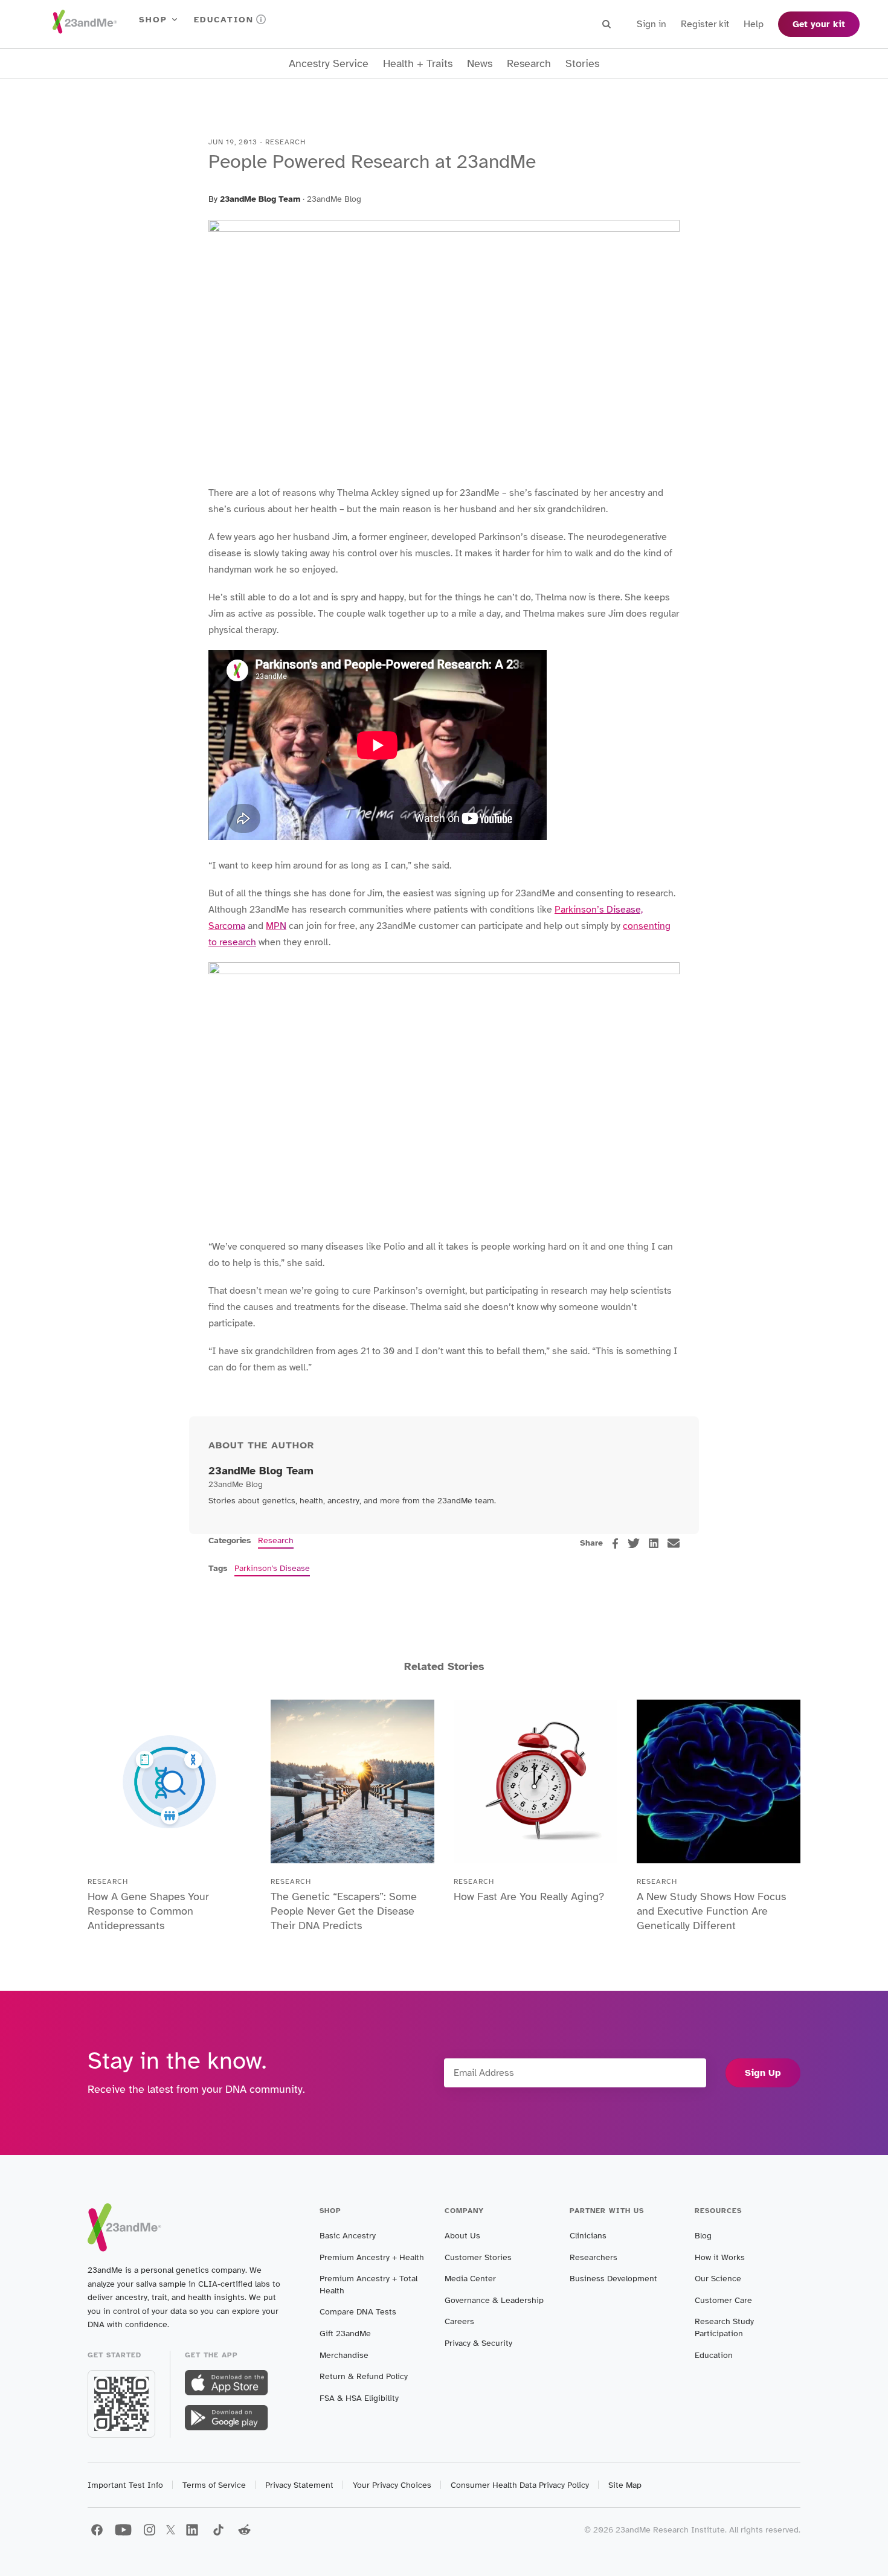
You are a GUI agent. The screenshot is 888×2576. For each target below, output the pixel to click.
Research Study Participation (724, 2327)
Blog (703, 2236)
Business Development (613, 2279)
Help (754, 24)
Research (529, 64)
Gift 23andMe (345, 2333)
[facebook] (615, 1543)
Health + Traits (418, 64)
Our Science (718, 2279)
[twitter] (634, 1543)
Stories (582, 64)
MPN (276, 926)
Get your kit (819, 24)
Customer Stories (478, 2257)
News (480, 64)
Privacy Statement (299, 2485)
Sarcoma (227, 926)
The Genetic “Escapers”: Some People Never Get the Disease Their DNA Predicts (344, 1911)
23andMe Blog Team (260, 199)
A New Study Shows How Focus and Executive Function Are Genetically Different (711, 1911)
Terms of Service (214, 2485)
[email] (674, 1543)
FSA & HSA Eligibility (359, 2398)
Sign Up (763, 2073)
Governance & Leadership (494, 2300)
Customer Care (723, 2300)
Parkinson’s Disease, (599, 910)
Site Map (625, 2485)
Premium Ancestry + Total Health (368, 2285)
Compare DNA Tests (358, 2312)
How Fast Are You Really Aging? (529, 1897)
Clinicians (588, 2236)
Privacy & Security (478, 2343)
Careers (459, 2321)
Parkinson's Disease (272, 1568)
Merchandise (344, 2355)
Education (224, 20)
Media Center (470, 2279)
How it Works (720, 2257)
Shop (153, 20)
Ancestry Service (329, 64)
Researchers (594, 2257)
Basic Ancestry (348, 2236)
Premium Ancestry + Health (372, 2257)
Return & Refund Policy (364, 2376)
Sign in (652, 24)
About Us (462, 2236)
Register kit (705, 24)
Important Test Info (125, 2485)
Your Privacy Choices (392, 2485)
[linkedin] (654, 1543)
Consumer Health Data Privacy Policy (520, 2485)
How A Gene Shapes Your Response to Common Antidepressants (148, 1911)
